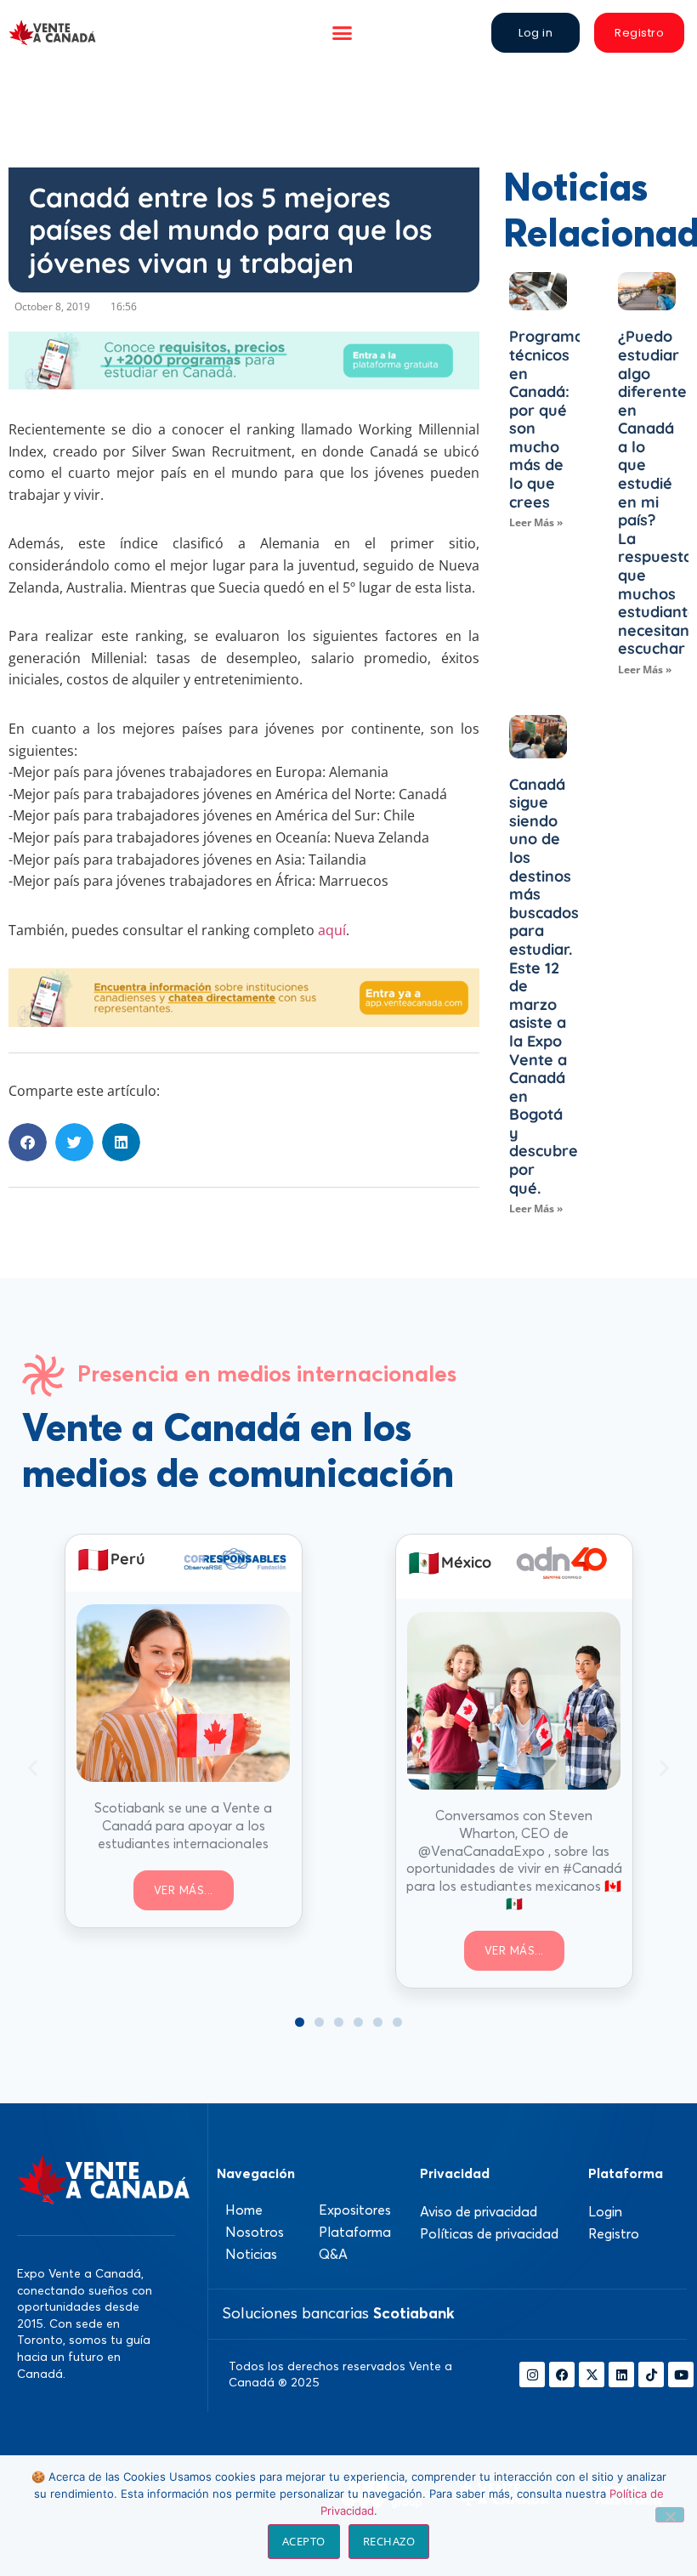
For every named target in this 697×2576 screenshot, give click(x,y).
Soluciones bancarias (338, 2313)
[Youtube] (681, 2375)
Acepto (304, 2541)
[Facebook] (562, 2375)
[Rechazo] (670, 2515)
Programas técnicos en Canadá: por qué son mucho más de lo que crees (550, 419)
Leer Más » (536, 522)
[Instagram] (532, 2375)
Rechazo (389, 2541)
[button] (343, 33)
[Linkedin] (621, 2375)
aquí (332, 930)
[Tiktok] (651, 2375)
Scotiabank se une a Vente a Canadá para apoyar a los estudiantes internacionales (183, 1825)
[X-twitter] (592, 2375)
